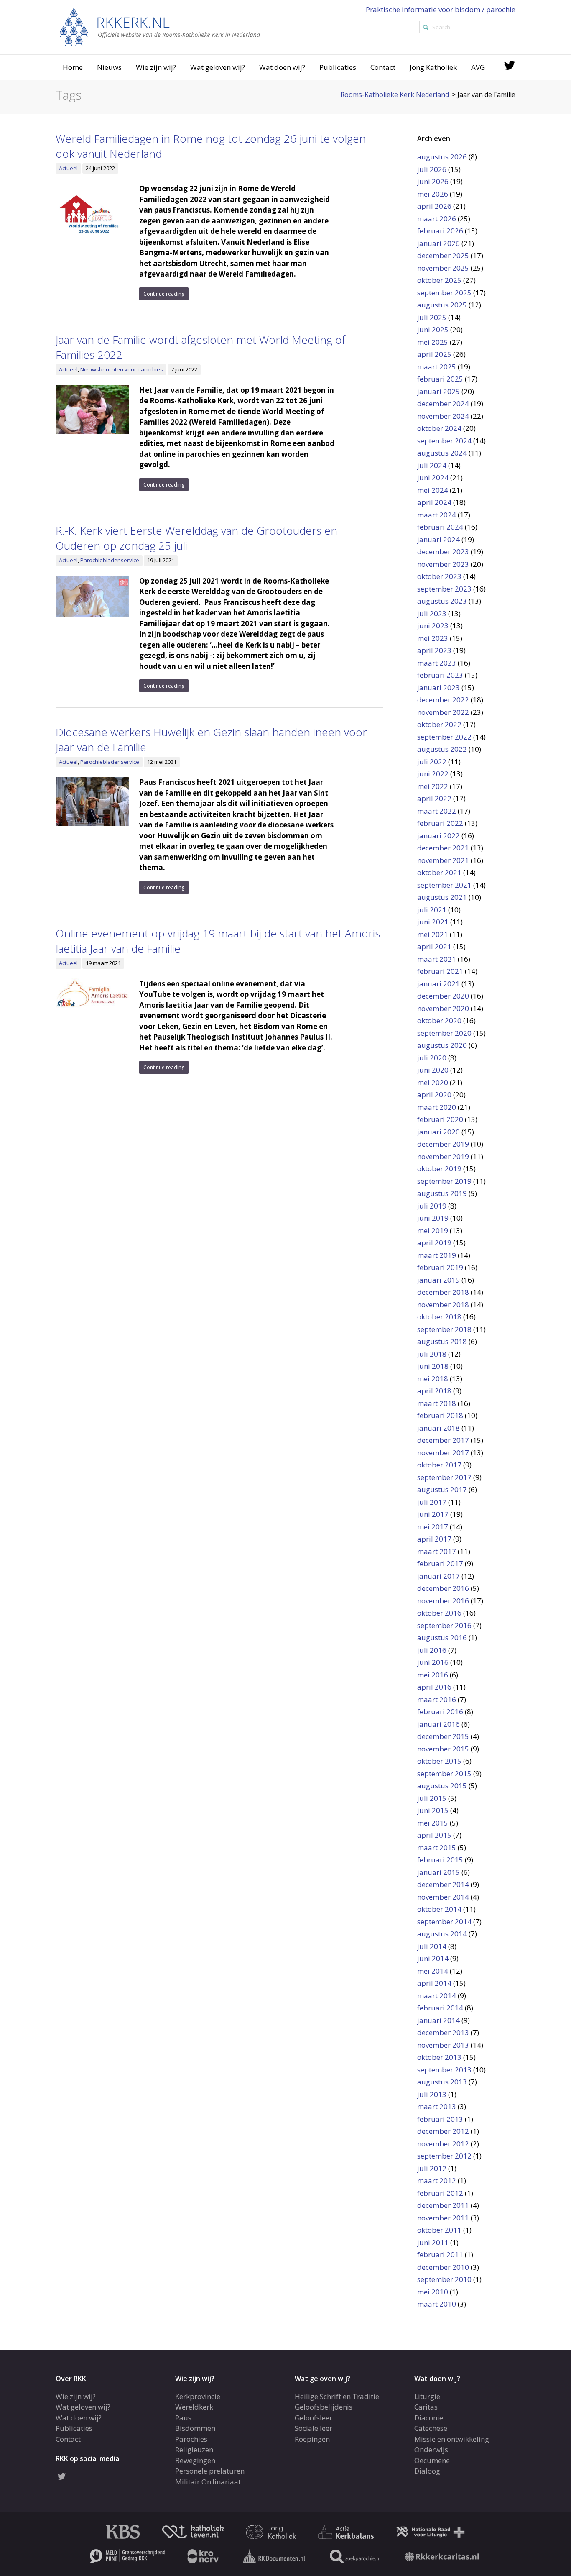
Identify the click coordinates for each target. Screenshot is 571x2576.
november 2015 (443, 1749)
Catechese (431, 2428)
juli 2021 (432, 910)
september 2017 (444, 1477)
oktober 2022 (439, 724)
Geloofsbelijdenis (324, 2407)
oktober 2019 (439, 1169)
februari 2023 (440, 675)
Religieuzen (194, 2449)
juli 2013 (432, 2094)
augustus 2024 (442, 453)
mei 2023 (433, 638)
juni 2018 (433, 1366)
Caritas (426, 2407)
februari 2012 (440, 2193)
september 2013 (444, 2070)
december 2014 (443, 1884)
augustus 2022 (442, 749)
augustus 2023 (442, 601)
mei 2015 (433, 1823)
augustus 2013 (442, 2082)
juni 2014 (433, 1958)
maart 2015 (437, 1847)
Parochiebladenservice (110, 560)
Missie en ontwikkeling (452, 2439)
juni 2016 (433, 1662)
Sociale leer (314, 2428)
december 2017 (443, 1440)
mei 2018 (433, 1379)
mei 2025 (433, 342)
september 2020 (444, 1033)
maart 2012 (437, 2180)
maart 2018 (437, 1403)
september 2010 (444, 2279)
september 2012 (444, 2156)
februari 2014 (440, 2008)
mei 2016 (433, 1675)
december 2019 (443, 1144)
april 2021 (434, 946)
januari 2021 (438, 984)
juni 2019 (433, 1218)
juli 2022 (432, 762)
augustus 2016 (442, 1638)
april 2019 (434, 1243)
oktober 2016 (439, 1613)
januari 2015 (438, 1872)
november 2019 (443, 1156)
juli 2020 (432, 1058)
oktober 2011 (439, 2230)
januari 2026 (438, 243)
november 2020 (443, 1008)
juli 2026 (432, 169)
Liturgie (427, 2396)
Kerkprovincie (198, 2396)
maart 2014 (437, 1996)
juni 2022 (433, 774)
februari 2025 (440, 379)
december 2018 (443, 1292)
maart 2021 (437, 959)
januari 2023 (438, 688)
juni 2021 (433, 922)
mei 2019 (433, 1230)
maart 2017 (437, 1551)
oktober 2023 (439, 576)
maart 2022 (437, 811)
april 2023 (434, 650)
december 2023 (443, 552)
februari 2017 (440, 1563)
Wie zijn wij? (156, 67)
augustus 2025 (442, 305)
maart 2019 (437, 1255)
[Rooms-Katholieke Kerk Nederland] (160, 27)
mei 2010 (433, 2292)
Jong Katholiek (433, 67)
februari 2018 (440, 1415)
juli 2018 (432, 1354)
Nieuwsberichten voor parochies (122, 369)
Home (73, 67)
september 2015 (444, 1773)
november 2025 (443, 268)
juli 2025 (432, 317)
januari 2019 (438, 1280)
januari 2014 (438, 2020)
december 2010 (443, 2267)
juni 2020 (433, 1070)
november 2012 (443, 2144)
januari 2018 (438, 1428)
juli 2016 (432, 1650)
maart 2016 (437, 1699)
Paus (183, 2417)
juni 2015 (433, 1810)
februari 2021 (440, 971)
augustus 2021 (442, 897)
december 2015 (443, 1736)
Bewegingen (195, 2460)
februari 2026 (440, 231)
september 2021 (444, 885)
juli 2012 (432, 2168)
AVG (478, 67)
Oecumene (432, 2460)
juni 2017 (433, 1514)
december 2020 (443, 996)
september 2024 (444, 441)
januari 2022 (438, 836)
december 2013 (443, 2032)
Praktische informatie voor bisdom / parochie (441, 9)
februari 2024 (440, 527)
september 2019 (444, 1181)
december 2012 (443, 2131)
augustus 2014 (442, 1934)
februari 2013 (440, 2119)
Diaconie (429, 2417)
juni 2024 (433, 478)
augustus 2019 (442, 1193)
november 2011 (443, 2218)
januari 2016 (438, 1724)
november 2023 (443, 564)
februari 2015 (440, 1860)
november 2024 (443, 416)
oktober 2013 (439, 2057)
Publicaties (338, 67)
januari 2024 (438, 539)
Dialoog (427, 2471)
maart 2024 (437, 515)
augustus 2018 (442, 1341)
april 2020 (434, 1095)
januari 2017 (438, 1576)
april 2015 (434, 1835)
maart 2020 (437, 1107)
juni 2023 (433, 626)
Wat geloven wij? (218, 67)
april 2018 (434, 1391)
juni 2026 (433, 181)
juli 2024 (432, 465)
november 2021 (443, 860)
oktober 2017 (439, 1465)
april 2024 (434, 502)
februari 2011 (440, 2255)
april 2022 (434, 798)
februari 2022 (440, 823)
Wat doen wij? (282, 67)
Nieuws (109, 67)
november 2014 (443, 1897)
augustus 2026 (442, 157)
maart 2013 (437, 2106)
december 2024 (443, 403)
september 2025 (444, 293)
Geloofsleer (314, 2417)
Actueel (68, 168)
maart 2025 (437, 367)
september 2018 (444, 1329)
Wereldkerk (194, 2407)
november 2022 (443, 712)
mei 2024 (433, 490)
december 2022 (443, 700)
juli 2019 (432, 1206)
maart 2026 (437, 219)
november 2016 (443, 1601)
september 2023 (444, 589)
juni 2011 (433, 2242)
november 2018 (443, 1305)
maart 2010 (437, 2304)
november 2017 (443, 1453)
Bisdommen (195, 2428)
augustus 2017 (442, 1489)
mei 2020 (433, 1082)
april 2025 (434, 354)
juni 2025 (433, 329)
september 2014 (444, 1922)
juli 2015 (432, 1798)
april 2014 (434, 1983)
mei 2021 (433, 934)
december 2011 (443, 2205)
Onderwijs (431, 2449)
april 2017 (434, 1539)
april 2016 (434, 1687)
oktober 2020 (439, 1020)
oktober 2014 (439, 1909)
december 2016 (443, 1588)
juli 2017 (432, 1502)
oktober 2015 (439, 1761)
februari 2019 (440, 1267)
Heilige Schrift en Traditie (337, 2396)
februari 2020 (440, 1119)
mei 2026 (433, 194)
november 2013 (443, 2045)
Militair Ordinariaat (208, 2481)
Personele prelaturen (210, 2471)
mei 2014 (433, 1971)
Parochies (191, 2439)
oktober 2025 (439, 280)
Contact (383, 67)
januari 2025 (438, 391)
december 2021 (443, 848)
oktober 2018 (439, 1317)
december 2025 (443, 255)
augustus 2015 (442, 1786)
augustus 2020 (442, 1045)
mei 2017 (433, 1527)
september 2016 (444, 1625)
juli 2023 (432, 613)
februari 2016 (440, 1712)
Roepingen (312, 2439)
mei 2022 (433, 786)
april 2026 (434, 206)
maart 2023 (437, 663)
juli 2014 (432, 1946)
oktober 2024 (439, 428)
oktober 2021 (439, 872)
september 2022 (444, 737)
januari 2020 (438, 1132)
